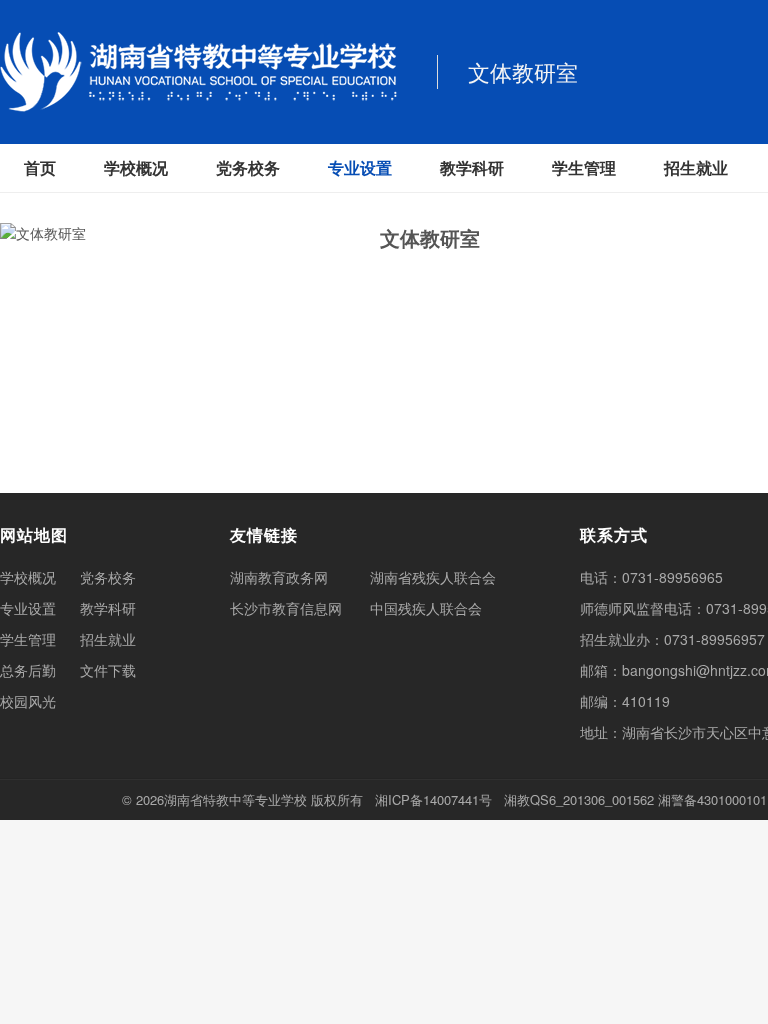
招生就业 (696, 167)
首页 (40, 167)
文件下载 (108, 670)
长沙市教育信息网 (286, 608)
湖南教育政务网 (279, 577)
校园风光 (28, 701)
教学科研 (472, 167)
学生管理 (584, 167)
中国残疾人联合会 (426, 608)
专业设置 (360, 167)
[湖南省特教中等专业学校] (198, 72)
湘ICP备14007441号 (433, 799)
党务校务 (248, 167)
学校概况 (136, 167)
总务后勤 (28, 670)
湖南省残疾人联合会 (433, 577)
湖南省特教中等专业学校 (235, 799)
